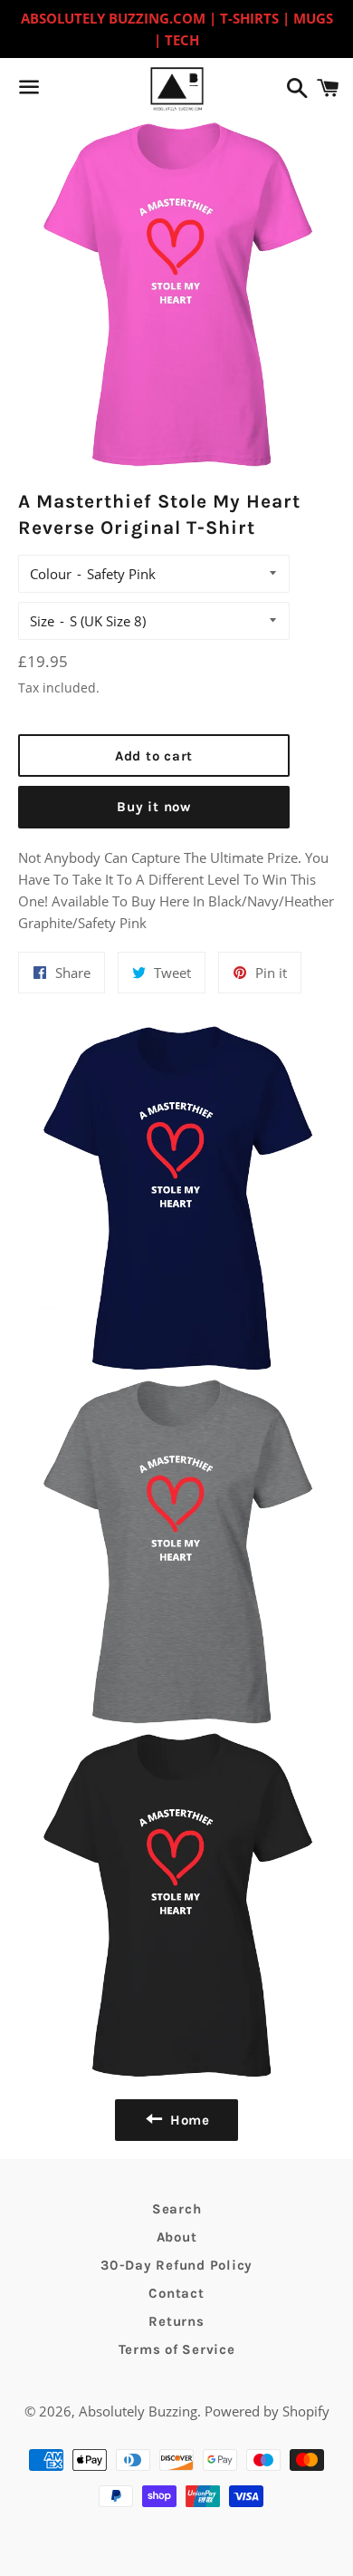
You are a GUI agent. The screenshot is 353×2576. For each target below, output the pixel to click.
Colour (51, 574)
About (177, 2237)
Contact (176, 2293)
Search (177, 2209)
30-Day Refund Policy (176, 2265)
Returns (176, 2321)
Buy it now (154, 807)
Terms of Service (177, 2349)
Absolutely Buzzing (138, 2411)
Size (42, 621)
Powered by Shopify (267, 2411)
